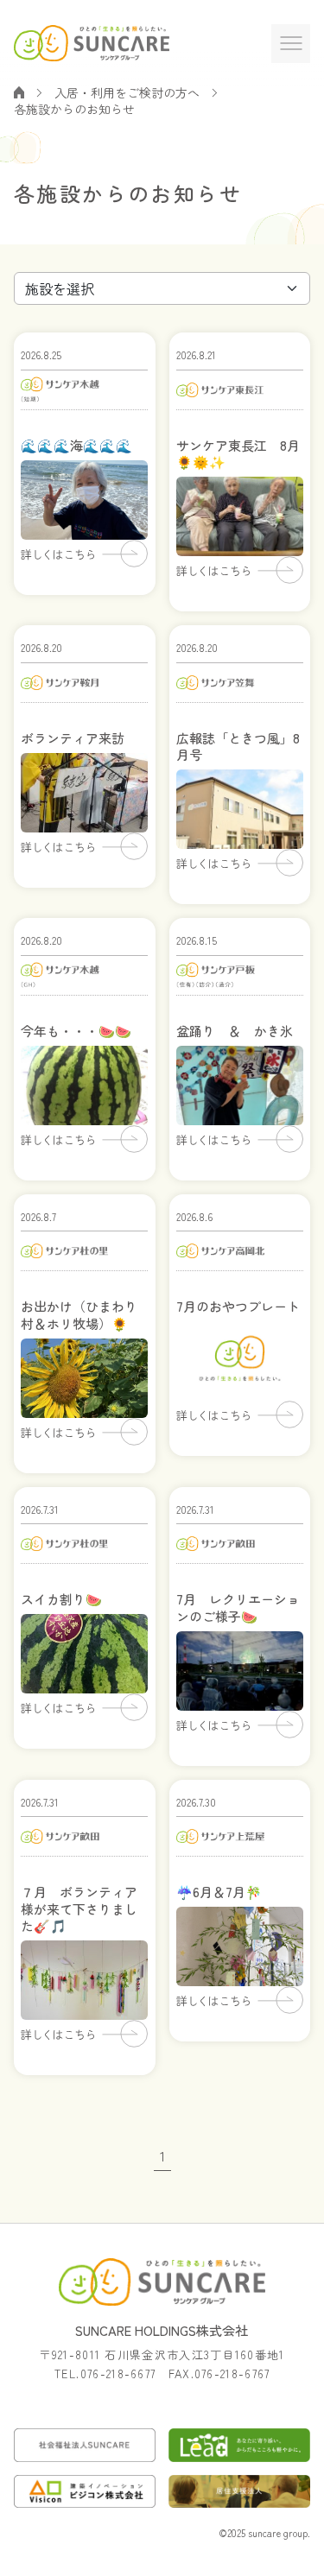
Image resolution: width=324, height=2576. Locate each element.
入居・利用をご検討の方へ (127, 92)
